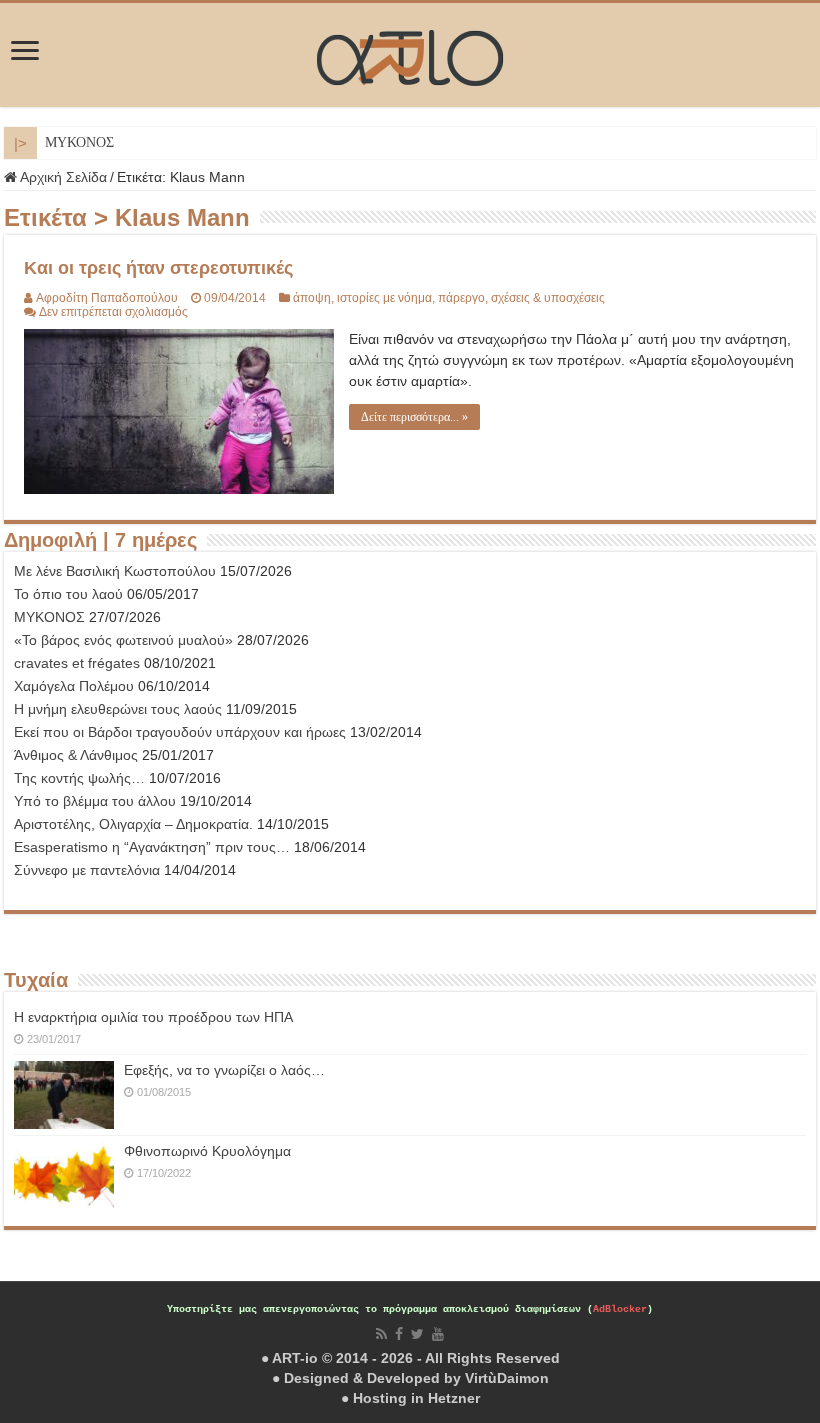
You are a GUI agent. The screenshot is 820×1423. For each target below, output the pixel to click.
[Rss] (381, 1334)
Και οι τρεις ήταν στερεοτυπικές (158, 268)
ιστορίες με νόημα (384, 298)
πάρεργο (461, 298)
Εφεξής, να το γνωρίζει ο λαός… (224, 1070)
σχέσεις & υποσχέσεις (548, 298)
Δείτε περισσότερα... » (414, 417)
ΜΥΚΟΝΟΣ (79, 142)
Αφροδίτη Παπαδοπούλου (107, 298)
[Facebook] (399, 1334)
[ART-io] (410, 55)
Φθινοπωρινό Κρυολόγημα (207, 1151)
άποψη (312, 298)
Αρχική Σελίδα (62, 177)
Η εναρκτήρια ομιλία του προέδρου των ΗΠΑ (153, 1017)
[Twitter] (417, 1334)
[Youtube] (438, 1334)
